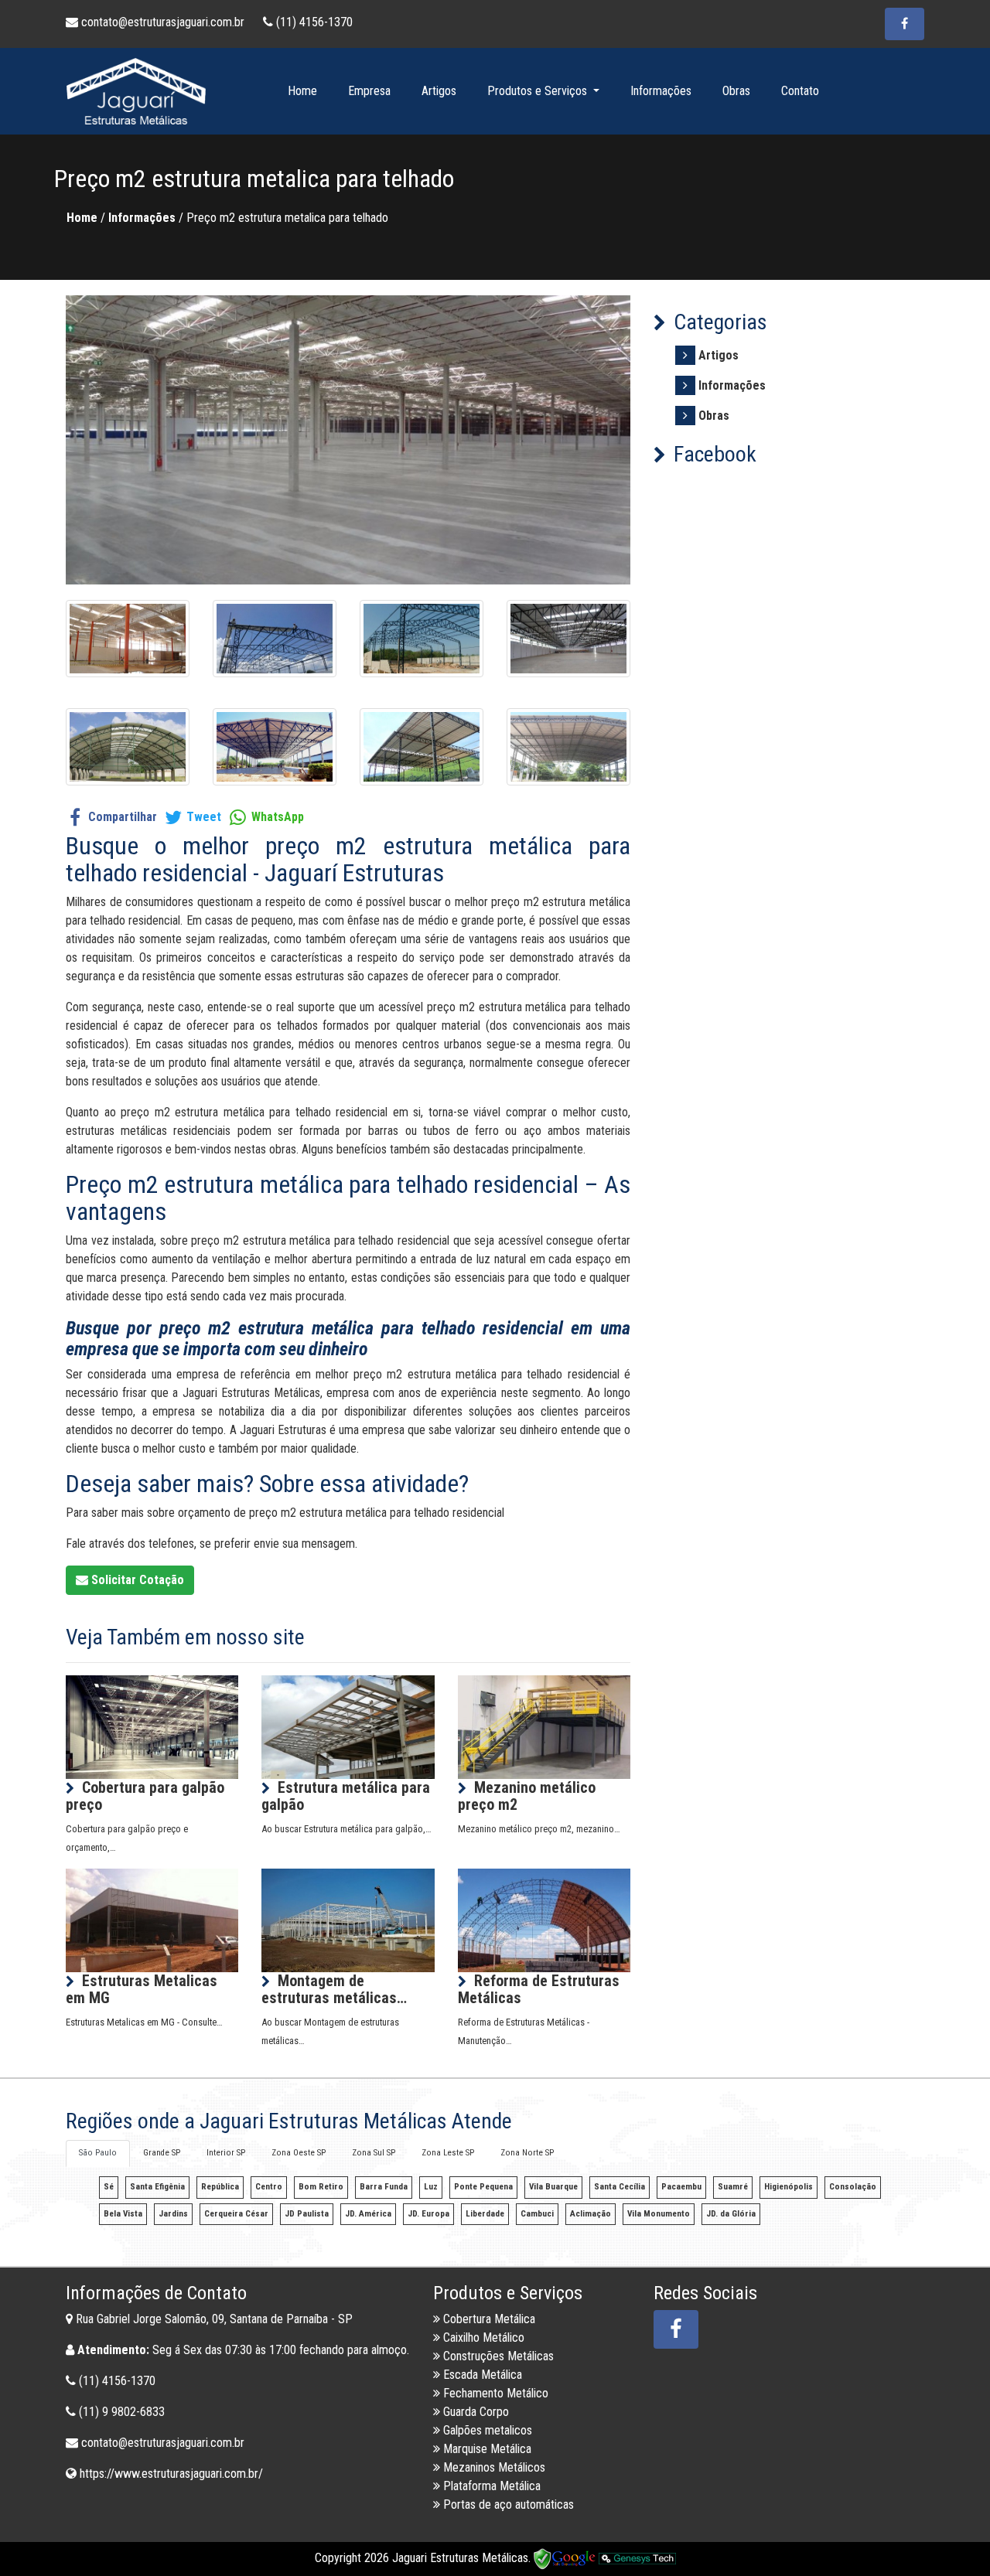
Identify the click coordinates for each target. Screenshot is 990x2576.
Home (302, 91)
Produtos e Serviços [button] (539, 91)
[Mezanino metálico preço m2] (544, 1726)
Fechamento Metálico (494, 2393)
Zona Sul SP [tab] (374, 2153)
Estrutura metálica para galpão (346, 1796)
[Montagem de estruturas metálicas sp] (348, 1919)
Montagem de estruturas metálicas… (334, 1989)
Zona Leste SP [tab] (448, 2153)
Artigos (439, 91)
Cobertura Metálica (488, 2319)
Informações (661, 91)
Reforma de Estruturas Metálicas (539, 1989)
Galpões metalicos (486, 2430)
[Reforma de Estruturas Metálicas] (544, 1919)
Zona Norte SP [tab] (527, 2153)
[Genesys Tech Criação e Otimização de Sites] (637, 2558)
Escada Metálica (481, 2375)
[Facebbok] (676, 2329)
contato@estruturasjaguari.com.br (163, 22)
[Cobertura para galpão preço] (152, 1726)
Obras (736, 91)
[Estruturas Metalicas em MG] (152, 1919)
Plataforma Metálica (490, 2486)
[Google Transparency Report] (566, 2558)
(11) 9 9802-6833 (122, 2412)
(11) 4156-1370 (313, 22)
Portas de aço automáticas (507, 2504)
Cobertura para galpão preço (145, 1796)
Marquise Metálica (486, 2449)
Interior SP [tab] (226, 2153)
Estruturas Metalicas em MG (142, 1989)
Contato (800, 91)
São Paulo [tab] (98, 2153)
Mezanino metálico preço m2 (527, 1796)
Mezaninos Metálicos (493, 2467)
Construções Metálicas (497, 2356)
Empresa (369, 91)
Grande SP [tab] (162, 2153)
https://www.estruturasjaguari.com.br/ (171, 2474)
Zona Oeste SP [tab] (299, 2153)
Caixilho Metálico (482, 2337)
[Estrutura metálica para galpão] (348, 1726)
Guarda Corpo (475, 2412)
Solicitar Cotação (136, 1580)
